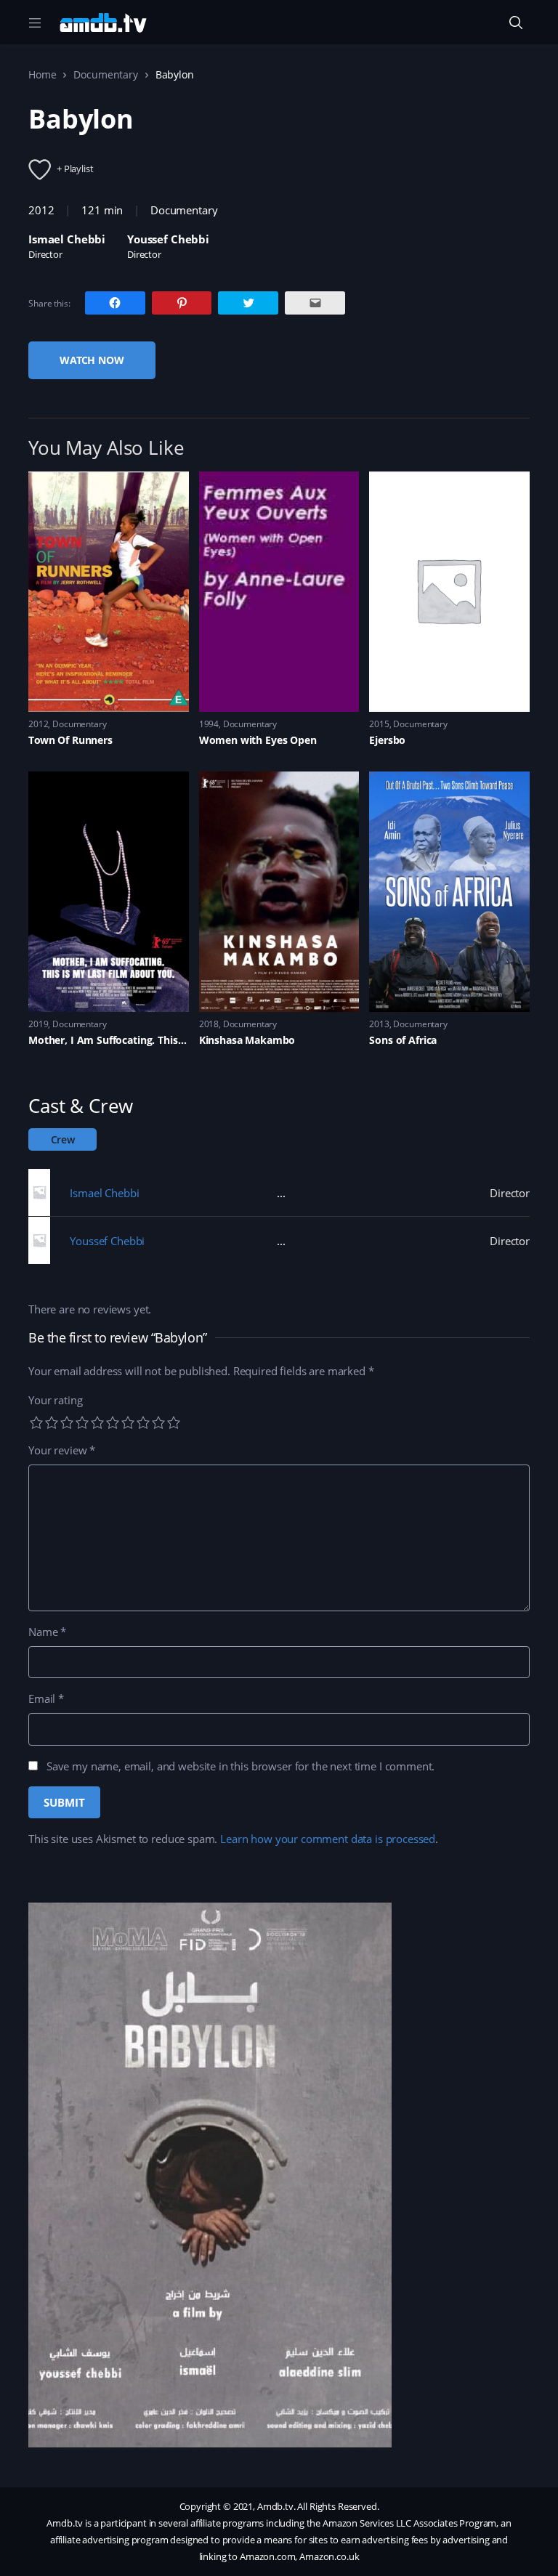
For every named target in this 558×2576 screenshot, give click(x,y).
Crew (63, 1139)
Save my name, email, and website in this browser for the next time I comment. (240, 1766)
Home (42, 74)
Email (46, 1698)
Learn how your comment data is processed (328, 1839)
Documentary (105, 74)
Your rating (55, 1400)
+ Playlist (75, 169)
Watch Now (92, 360)
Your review (62, 1450)
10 (174, 1422)
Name (47, 1632)
